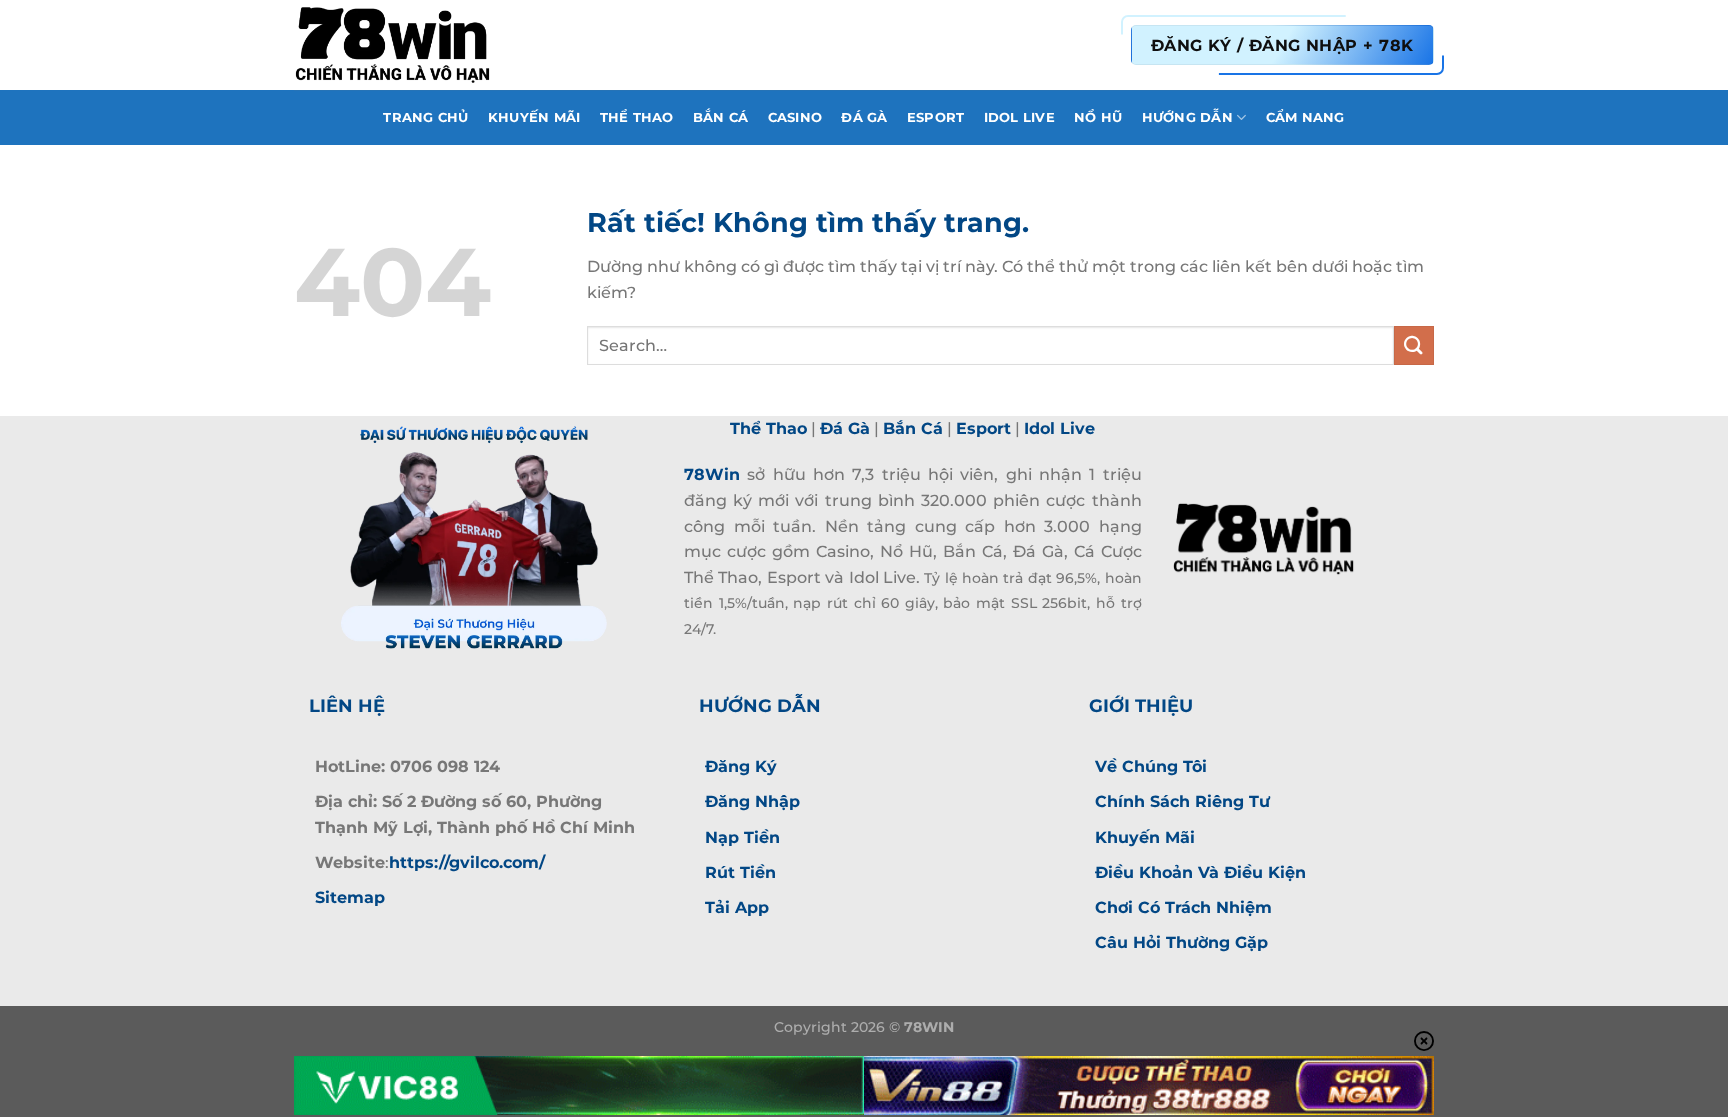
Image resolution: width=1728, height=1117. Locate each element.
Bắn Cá (721, 117)
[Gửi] (1414, 345)
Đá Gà (864, 117)
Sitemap (350, 897)
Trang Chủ (425, 117)
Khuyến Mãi (534, 117)
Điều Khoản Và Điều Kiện (1200, 872)
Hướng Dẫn (1187, 117)
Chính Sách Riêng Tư (1182, 801)
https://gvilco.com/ (467, 862)
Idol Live (1019, 117)
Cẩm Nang (1305, 117)
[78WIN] (394, 45)
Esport (936, 117)
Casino (795, 117)
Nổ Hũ (1098, 117)
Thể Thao (637, 117)
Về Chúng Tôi (1151, 766)
